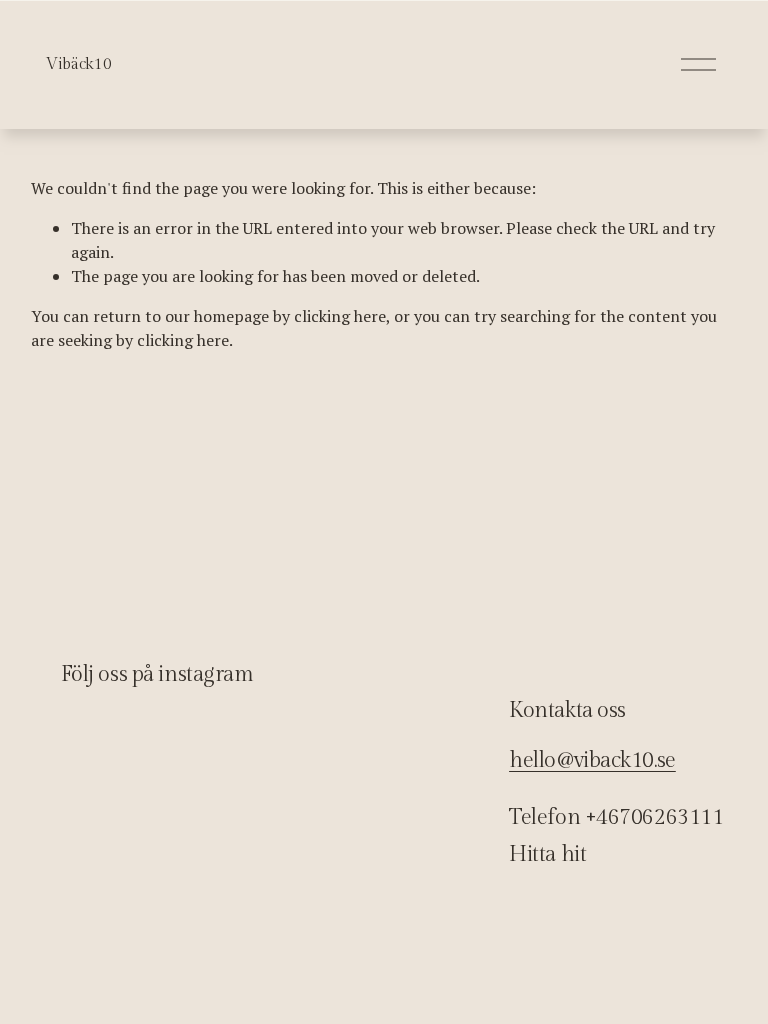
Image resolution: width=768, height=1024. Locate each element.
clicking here (340, 316)
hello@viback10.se (592, 760)
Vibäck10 (78, 64)
